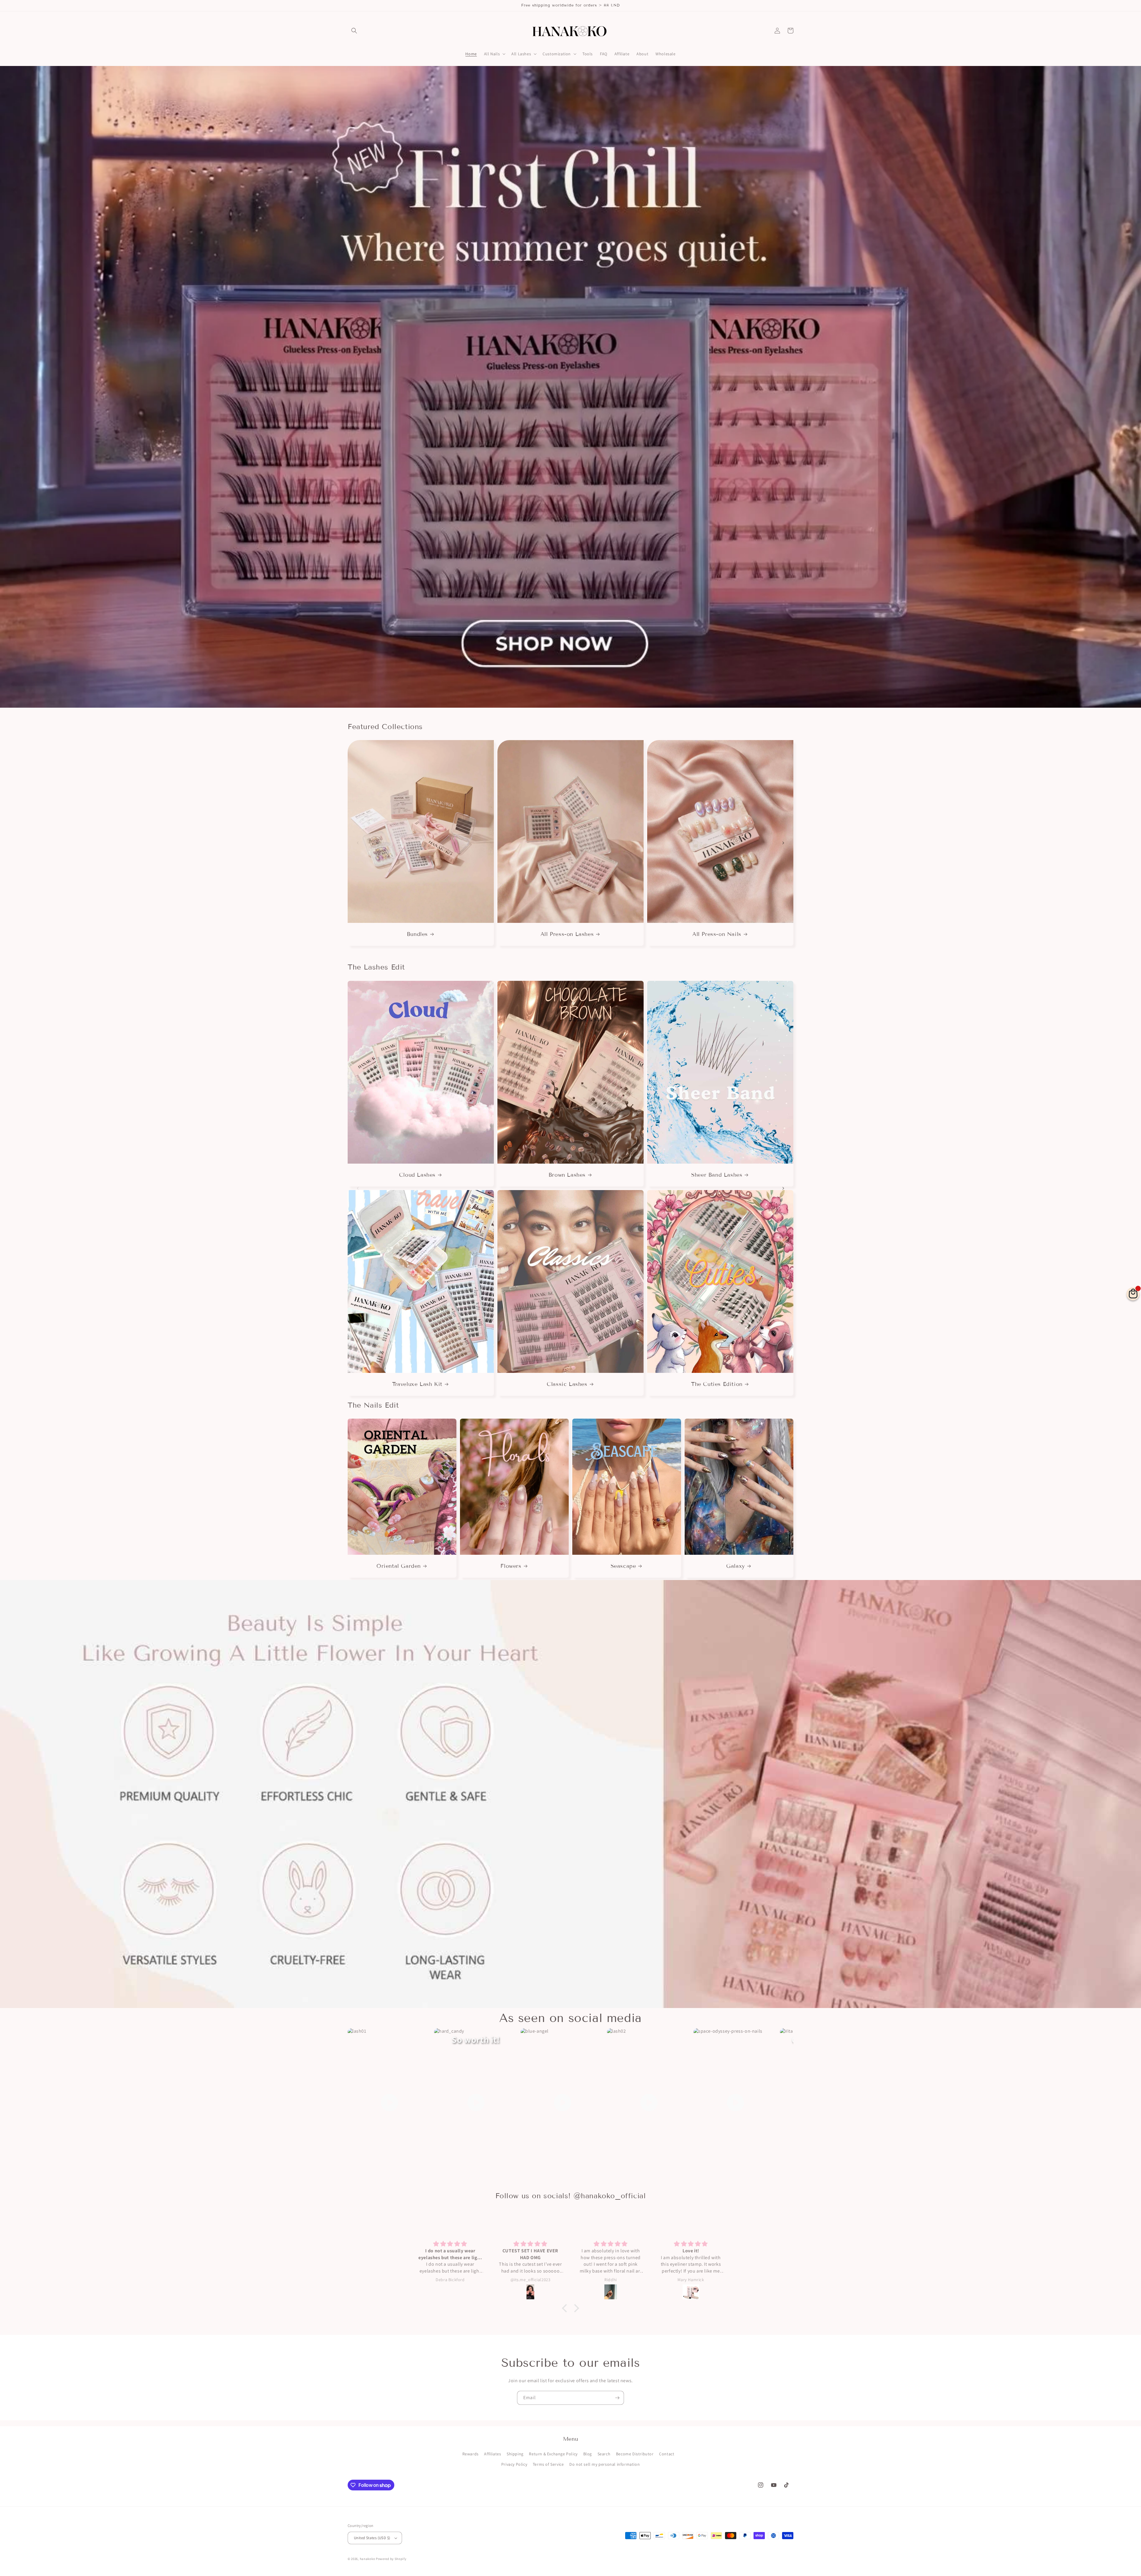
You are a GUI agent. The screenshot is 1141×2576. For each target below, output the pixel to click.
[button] (354, 31)
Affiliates (493, 2454)
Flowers (511, 1566)
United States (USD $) (372, 2538)
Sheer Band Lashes (717, 1175)
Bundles (417, 934)
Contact (667, 2454)
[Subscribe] (617, 2398)
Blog (588, 2454)
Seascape (623, 1566)
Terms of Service (548, 2464)
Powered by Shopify (391, 2559)
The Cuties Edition (717, 1384)
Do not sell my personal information (605, 2464)
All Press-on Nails (717, 934)
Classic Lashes (567, 1384)
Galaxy (736, 1566)
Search (604, 2454)
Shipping (515, 2454)
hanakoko (368, 2559)
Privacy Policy (514, 2464)
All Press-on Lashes (567, 934)
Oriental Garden (399, 1566)
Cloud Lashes (417, 1175)
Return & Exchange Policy (553, 2454)
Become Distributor (635, 2454)
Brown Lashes (567, 1175)
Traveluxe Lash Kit (417, 1384)
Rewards (471, 2454)
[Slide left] (358, 843)
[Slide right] (783, 843)
